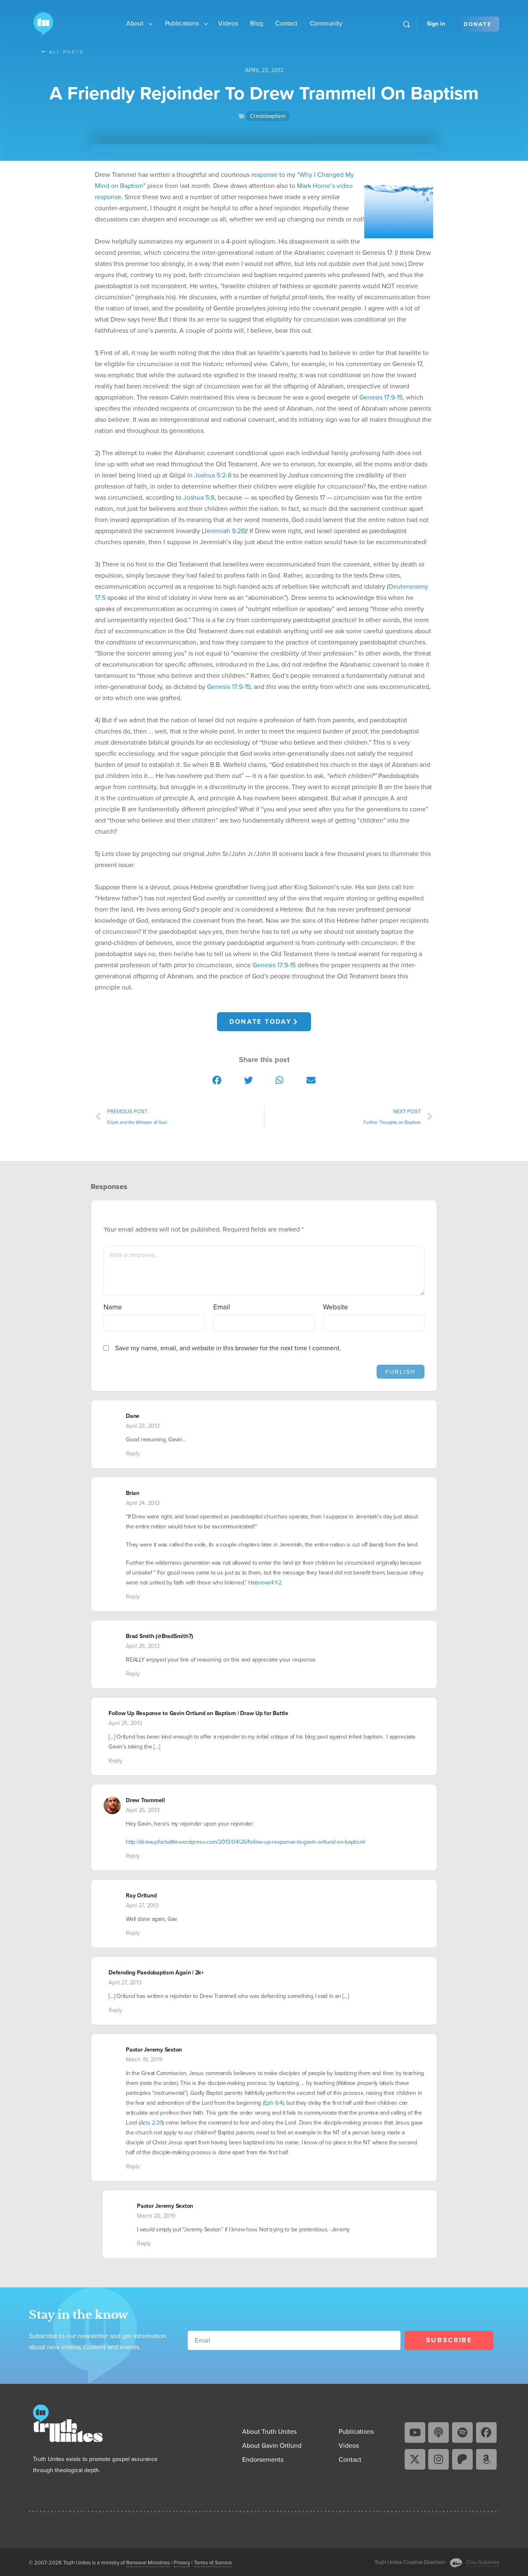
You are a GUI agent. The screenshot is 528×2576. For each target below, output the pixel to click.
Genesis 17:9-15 (381, 397)
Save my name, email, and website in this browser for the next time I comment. (228, 1348)
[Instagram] (438, 2459)
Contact (286, 23)
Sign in (436, 24)
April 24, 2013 (143, 1503)
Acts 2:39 (151, 2123)
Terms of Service (213, 2563)
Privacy (182, 2563)
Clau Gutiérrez (483, 2562)
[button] (217, 1080)
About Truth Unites (269, 2431)
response (264, 175)
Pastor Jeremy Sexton (154, 2050)
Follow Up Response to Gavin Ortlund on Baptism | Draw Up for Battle (198, 1713)
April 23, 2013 (143, 1426)
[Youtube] (415, 2433)
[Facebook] (486, 2433)
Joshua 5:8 (199, 497)
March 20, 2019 (156, 2216)
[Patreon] (462, 2459)
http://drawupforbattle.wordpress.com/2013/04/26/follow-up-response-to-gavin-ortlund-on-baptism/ (246, 1842)
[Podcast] (438, 2433)
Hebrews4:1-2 (265, 1583)
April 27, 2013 (142, 1905)
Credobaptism (268, 116)
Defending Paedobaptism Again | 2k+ (156, 1973)
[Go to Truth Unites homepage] (43, 23)
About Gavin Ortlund (272, 2446)
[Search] (407, 24)
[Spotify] (462, 2433)
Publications (182, 23)
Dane (133, 1416)
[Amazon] (486, 2459)
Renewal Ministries (148, 2563)
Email (222, 1307)
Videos (228, 23)
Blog (256, 23)
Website (336, 1307)
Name (113, 1307)
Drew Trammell (145, 1800)
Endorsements (263, 2460)
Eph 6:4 (273, 2103)
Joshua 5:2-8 (213, 475)
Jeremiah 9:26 (224, 531)
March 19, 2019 (144, 2060)
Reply (133, 1454)
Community (326, 23)
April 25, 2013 (143, 1646)
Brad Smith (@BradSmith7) (159, 1636)
